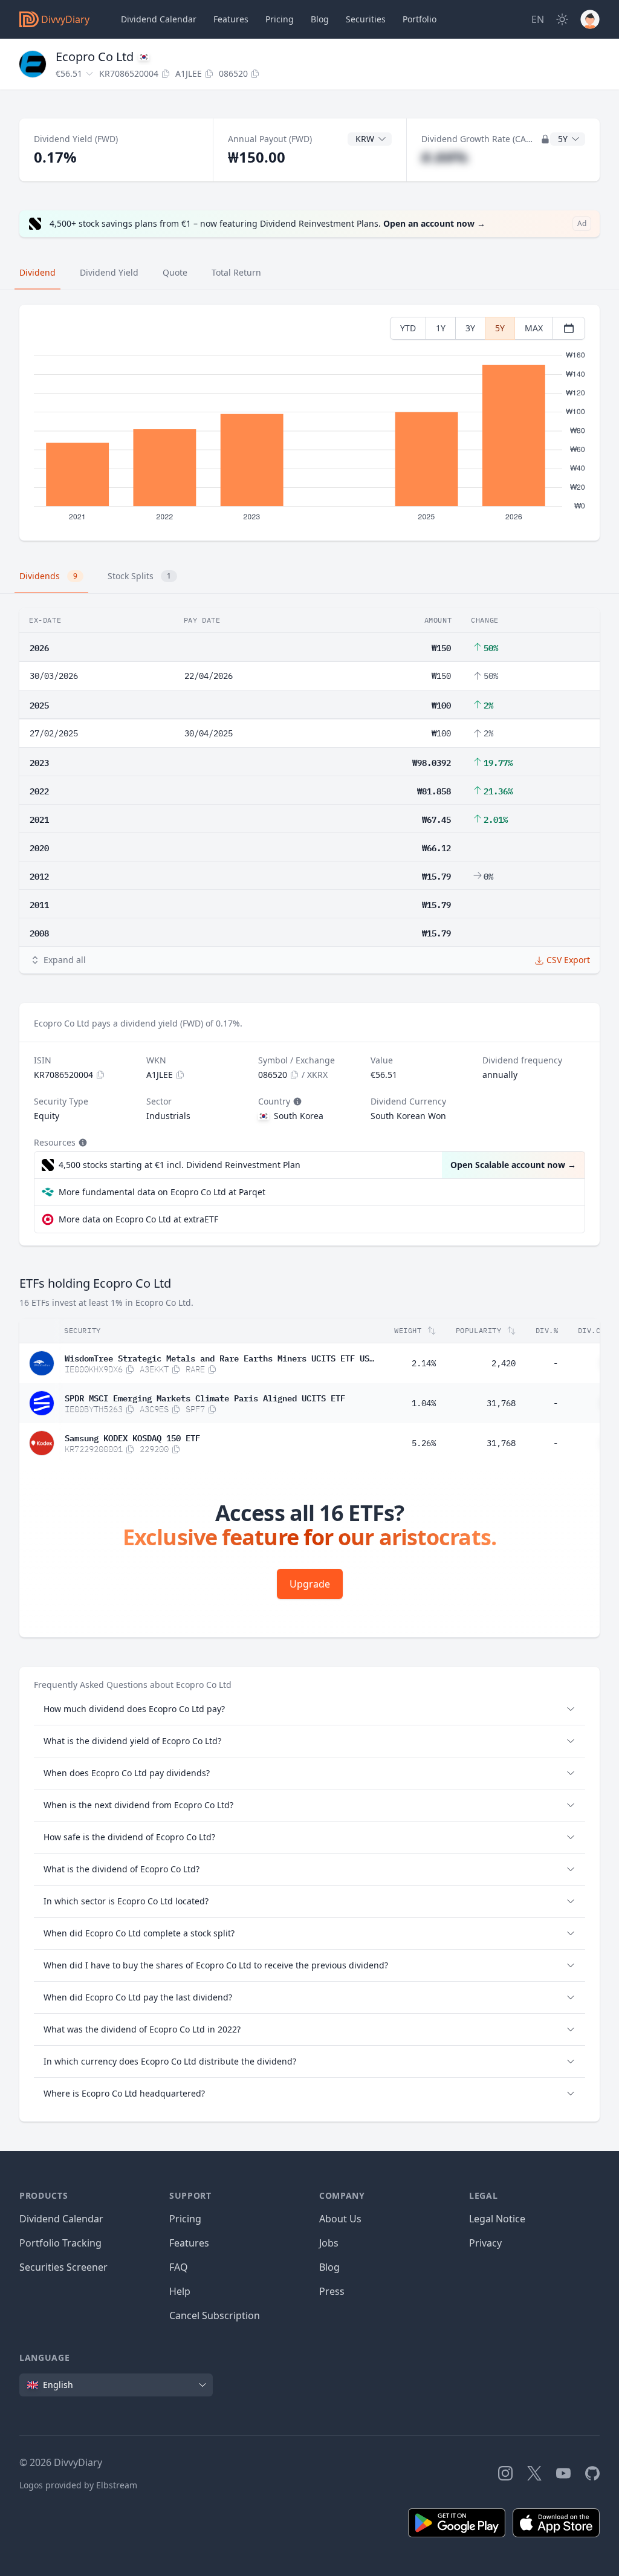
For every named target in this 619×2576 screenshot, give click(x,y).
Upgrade (310, 1584)
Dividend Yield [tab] (109, 272)
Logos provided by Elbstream (78, 2485)
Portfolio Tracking (60, 2243)
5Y (500, 328)
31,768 (501, 1403)
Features (231, 19)
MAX (534, 328)
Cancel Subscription (215, 2315)
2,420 (504, 1363)
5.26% (424, 1443)
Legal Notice (497, 2219)
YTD (408, 328)
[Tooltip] (296, 1101)
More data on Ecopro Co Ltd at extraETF (138, 1219)
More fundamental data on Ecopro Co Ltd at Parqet (162, 1192)
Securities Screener (63, 2267)
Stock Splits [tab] (139, 576)
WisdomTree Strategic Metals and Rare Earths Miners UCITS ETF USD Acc (219, 1357)
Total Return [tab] (236, 272)
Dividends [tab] (48, 576)
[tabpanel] (309, 423)
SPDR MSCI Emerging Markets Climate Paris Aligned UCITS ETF (205, 1397)
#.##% (445, 157)
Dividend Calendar (159, 19)
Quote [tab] (175, 272)
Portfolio (420, 19)
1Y (441, 328)
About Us (340, 2219)
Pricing (280, 19)
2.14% (424, 1363)
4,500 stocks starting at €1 (180, 1165)
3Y (470, 328)
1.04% (424, 1403)
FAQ (179, 2267)
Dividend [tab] (37, 272)
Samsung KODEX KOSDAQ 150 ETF (132, 1437)
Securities (366, 19)
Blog (329, 2267)
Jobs (329, 2243)
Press (332, 2291)
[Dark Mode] (562, 19)
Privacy (485, 2243)
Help (180, 2291)
